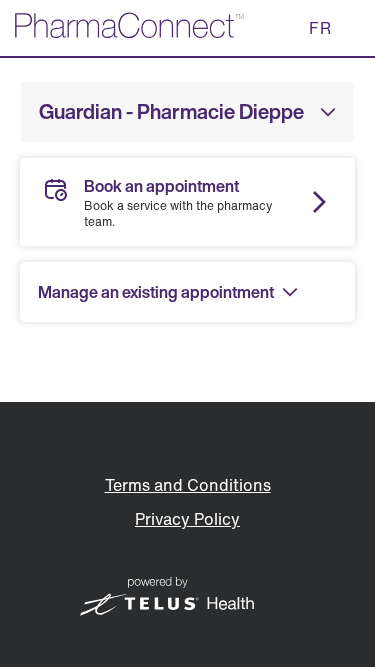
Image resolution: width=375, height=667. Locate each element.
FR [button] (320, 28)
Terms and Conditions (188, 485)
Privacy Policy (187, 519)
